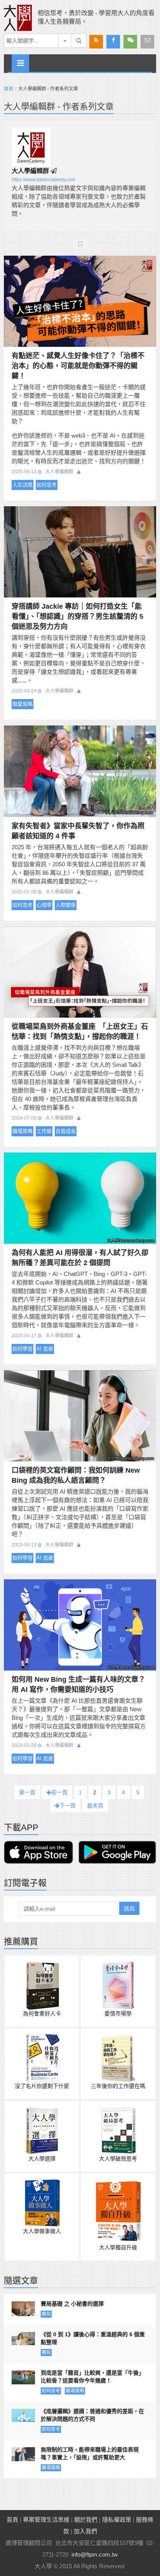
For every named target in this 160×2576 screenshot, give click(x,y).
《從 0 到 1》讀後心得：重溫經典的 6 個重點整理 (93, 2338)
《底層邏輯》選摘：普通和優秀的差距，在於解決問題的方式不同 (92, 2415)
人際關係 (66, 905)
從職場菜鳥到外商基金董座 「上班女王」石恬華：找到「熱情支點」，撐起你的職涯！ (80, 1032)
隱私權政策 (117, 2520)
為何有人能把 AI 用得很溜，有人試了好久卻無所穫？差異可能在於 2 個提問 (80, 1258)
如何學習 (23, 1349)
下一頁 (68, 1806)
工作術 (44, 1131)
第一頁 (27, 1792)
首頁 (9, 89)
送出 (129, 1908)
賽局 (46, 2314)
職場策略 (23, 1131)
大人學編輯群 (30, 171)
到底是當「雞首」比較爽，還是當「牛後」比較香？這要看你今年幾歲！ (92, 2377)
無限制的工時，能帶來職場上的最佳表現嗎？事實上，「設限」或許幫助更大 (90, 2453)
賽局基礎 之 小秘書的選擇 (72, 2304)
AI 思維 (45, 1349)
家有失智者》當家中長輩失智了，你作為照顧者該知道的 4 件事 (78, 831)
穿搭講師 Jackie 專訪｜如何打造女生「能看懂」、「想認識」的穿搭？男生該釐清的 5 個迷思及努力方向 (77, 616)
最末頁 (95, 1806)
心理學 (44, 905)
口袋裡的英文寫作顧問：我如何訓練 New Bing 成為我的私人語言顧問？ (76, 1475)
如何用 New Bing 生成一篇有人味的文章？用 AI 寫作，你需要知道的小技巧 (78, 1684)
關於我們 (86, 2520)
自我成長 (66, 1131)
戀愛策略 (23, 704)
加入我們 (85, 2531)
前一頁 (59, 1792)
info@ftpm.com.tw (95, 2554)
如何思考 (47, 485)
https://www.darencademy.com (43, 180)
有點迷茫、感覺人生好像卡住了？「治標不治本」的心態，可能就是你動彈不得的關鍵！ (78, 366)
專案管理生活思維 (46, 2520)
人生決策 (23, 485)
